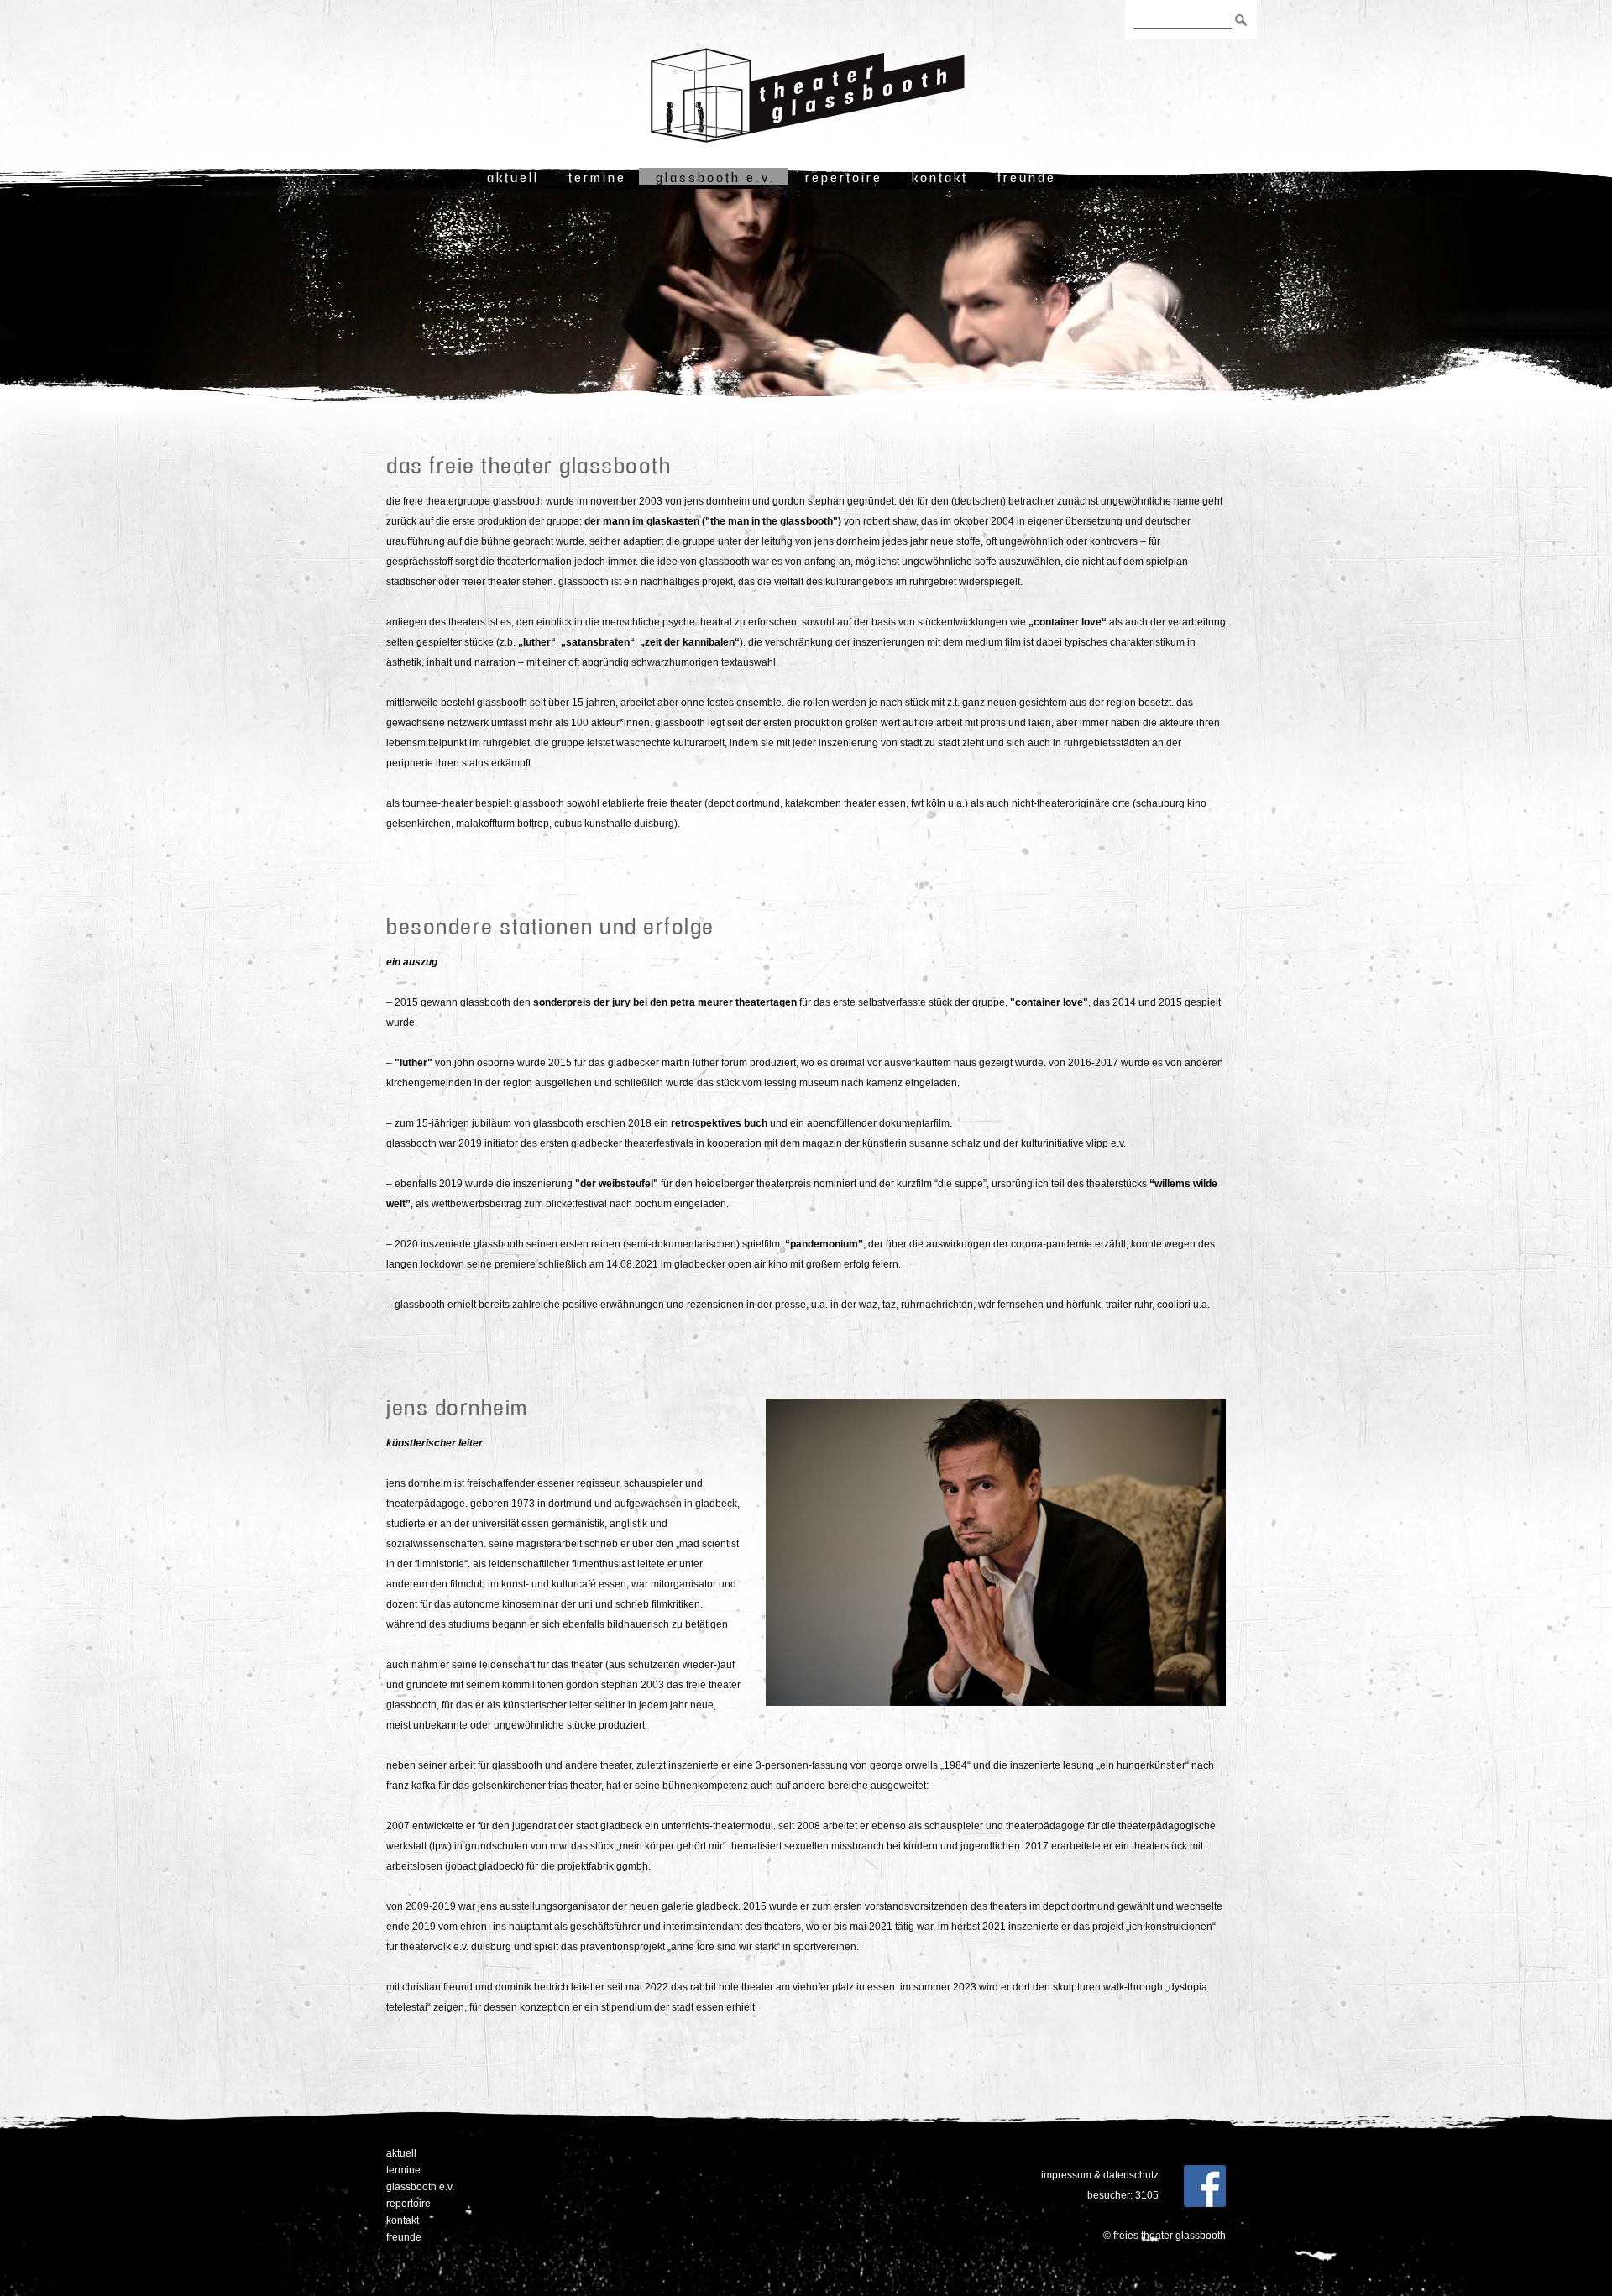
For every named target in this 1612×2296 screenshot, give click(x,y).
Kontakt (940, 177)
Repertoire (844, 177)
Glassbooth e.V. (716, 177)
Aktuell (513, 177)
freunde (1027, 177)
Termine (597, 177)
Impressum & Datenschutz (1100, 2175)
